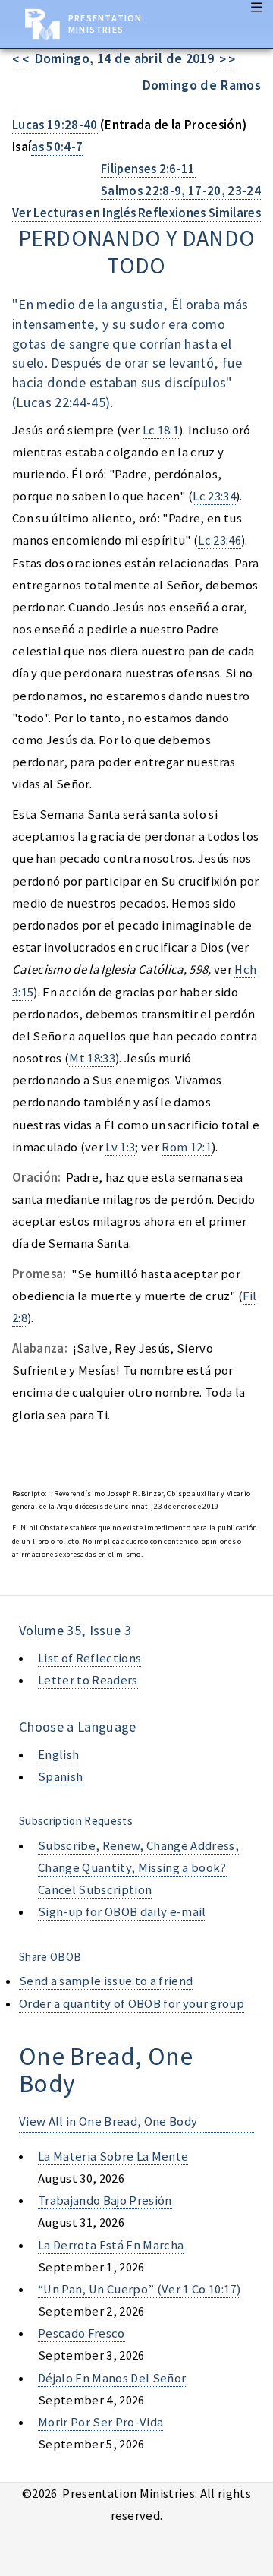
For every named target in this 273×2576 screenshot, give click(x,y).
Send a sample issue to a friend (106, 1981)
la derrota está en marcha (111, 2245)
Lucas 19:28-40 (55, 125)
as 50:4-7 (57, 147)
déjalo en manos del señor (112, 2378)
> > (225, 60)
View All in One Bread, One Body (108, 2121)
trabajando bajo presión (105, 2200)
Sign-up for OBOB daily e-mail (122, 1912)
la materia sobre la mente (113, 2156)
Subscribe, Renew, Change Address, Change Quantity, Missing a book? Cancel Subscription (138, 1868)
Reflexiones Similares (199, 213)
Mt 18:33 (92, 1058)
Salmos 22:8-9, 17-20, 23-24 (181, 191)
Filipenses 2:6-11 (148, 169)
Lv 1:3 (120, 1147)
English (58, 1755)
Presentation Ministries (105, 24)
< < (23, 60)
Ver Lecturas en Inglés (74, 213)
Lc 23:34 (214, 496)
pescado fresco (82, 2333)
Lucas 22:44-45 (61, 402)
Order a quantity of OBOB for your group (132, 2004)
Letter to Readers (88, 1680)
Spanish (60, 1777)
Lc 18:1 (161, 430)
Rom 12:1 (187, 1147)
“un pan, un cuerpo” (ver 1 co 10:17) (139, 2289)
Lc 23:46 (220, 540)
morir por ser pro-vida (100, 2422)
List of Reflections (89, 1658)
